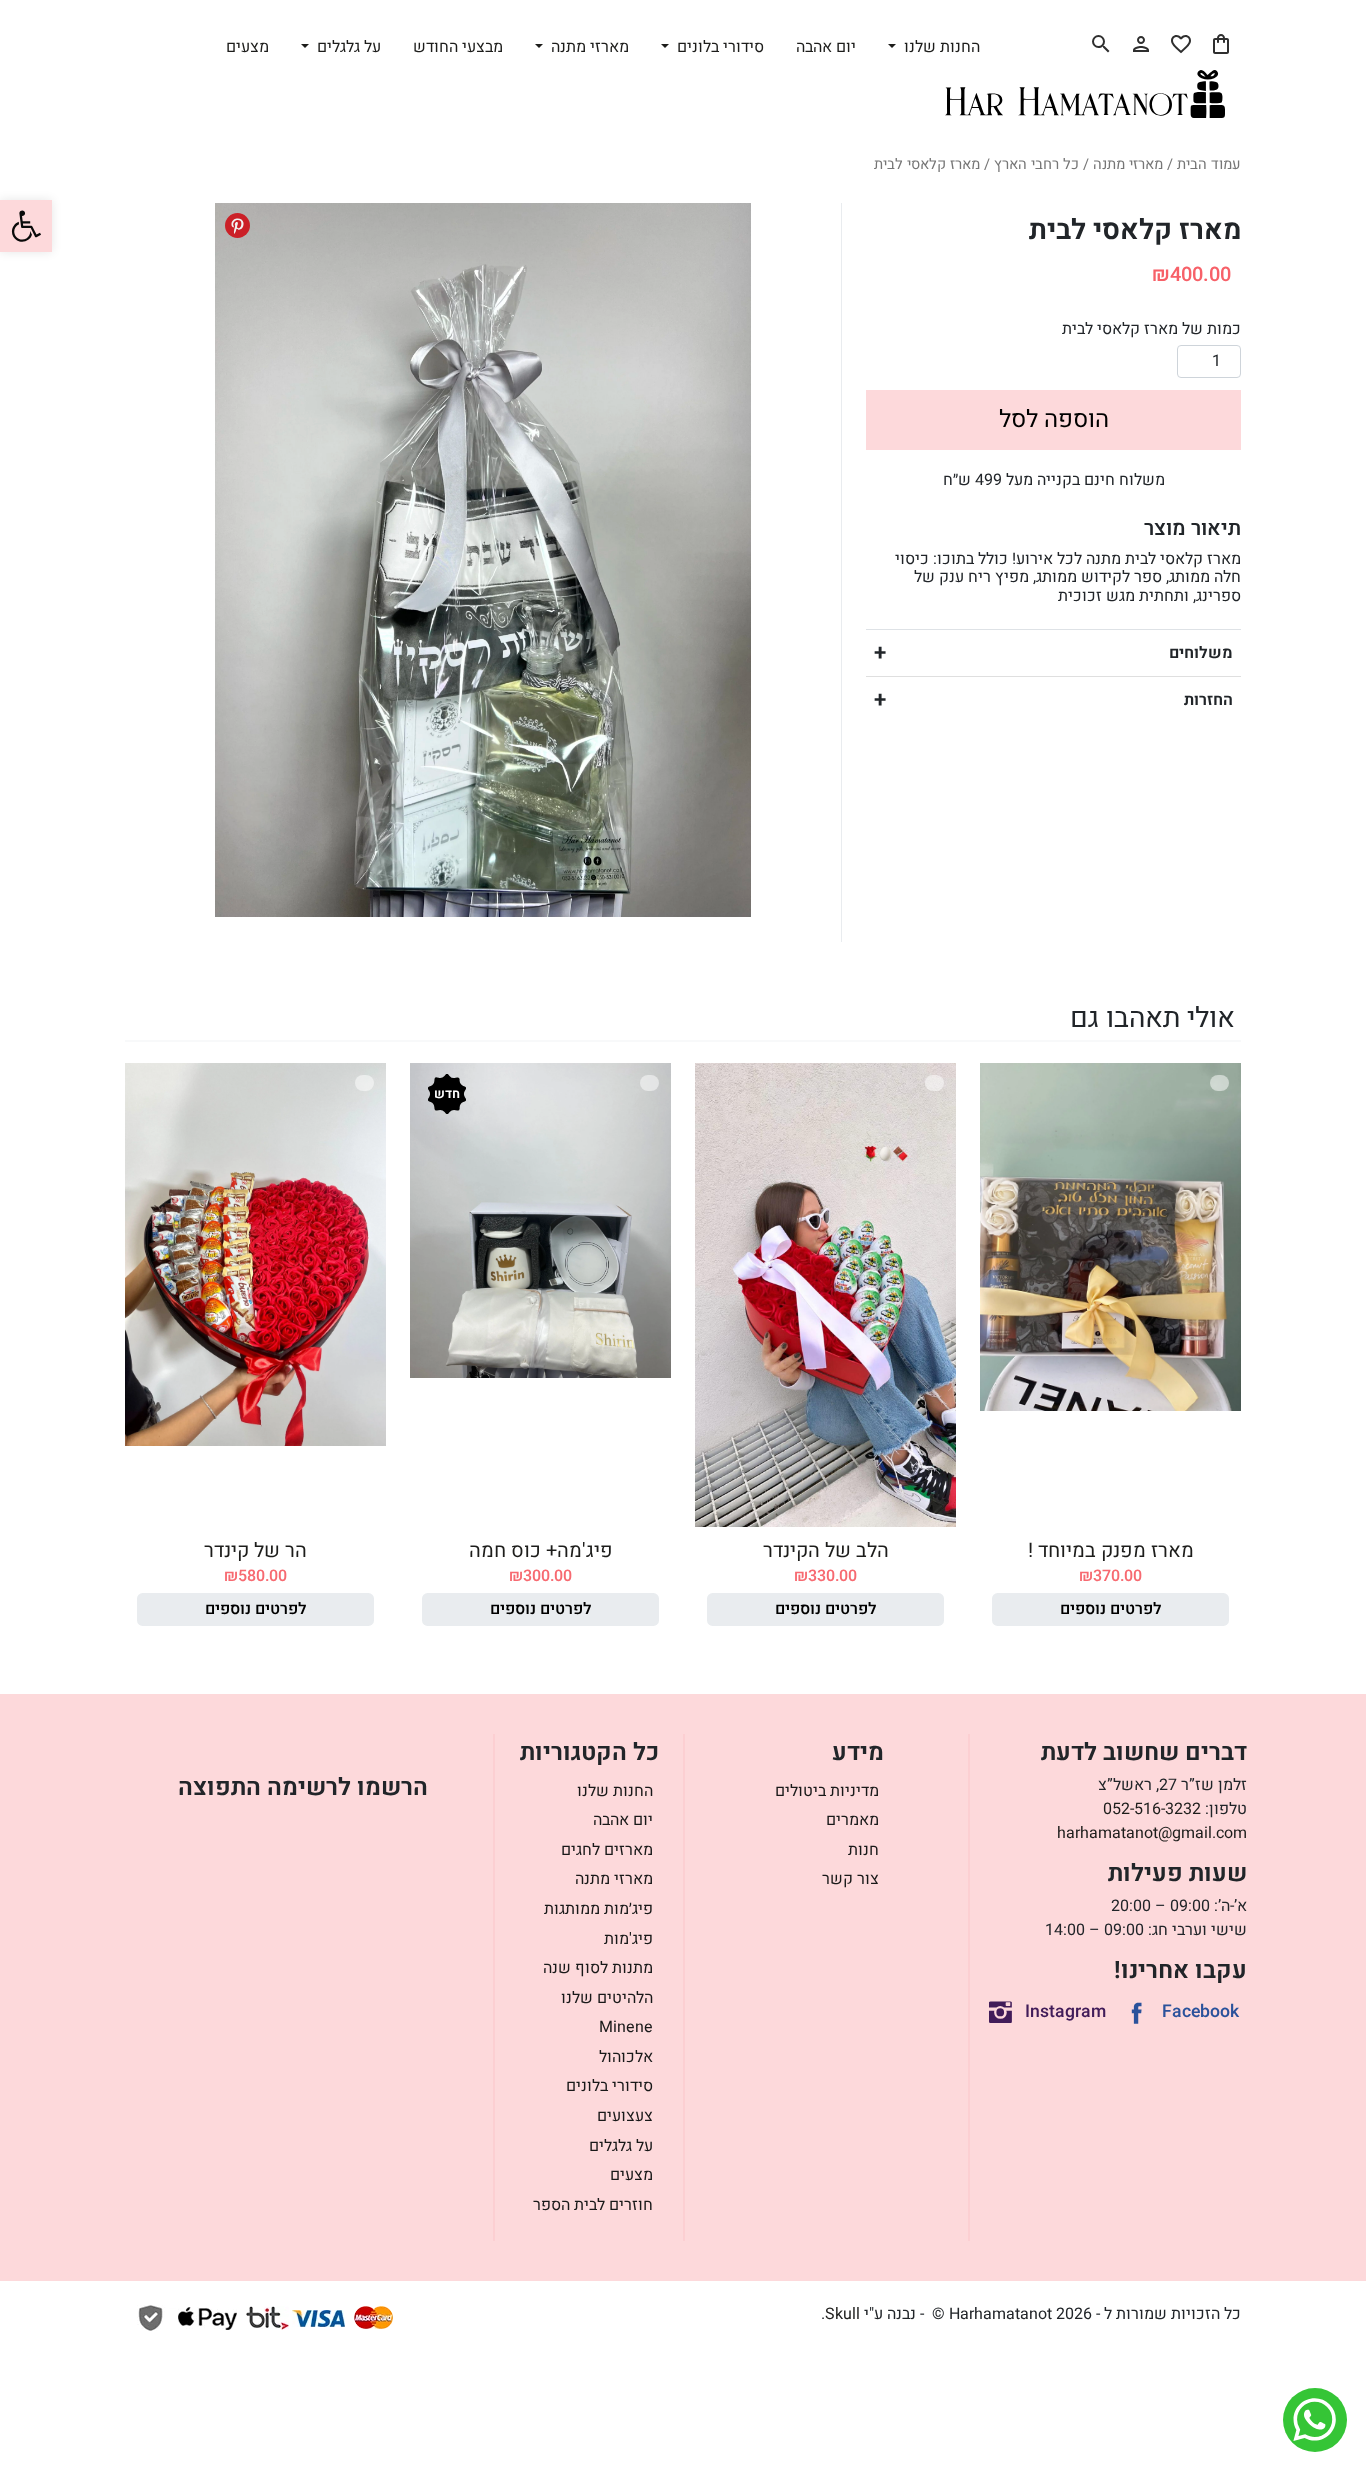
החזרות (1208, 700)
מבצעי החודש (458, 47)
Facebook (1200, 2011)
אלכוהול (626, 2057)
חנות (863, 1850)
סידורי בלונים (609, 2086)
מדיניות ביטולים (827, 1791)
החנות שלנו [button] (940, 47)
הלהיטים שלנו (607, 1998)
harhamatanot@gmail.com (1152, 1833)
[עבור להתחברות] (1141, 44)
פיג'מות (628, 1939)
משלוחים (1201, 653)
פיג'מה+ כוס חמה (541, 1550)
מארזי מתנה (1128, 164)
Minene (626, 2027)
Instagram (1065, 2011)
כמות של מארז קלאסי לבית (1151, 329)
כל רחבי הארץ (1036, 164)
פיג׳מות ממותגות (598, 1909)
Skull (842, 2314)
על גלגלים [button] (347, 47)
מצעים (247, 47)
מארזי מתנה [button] (588, 47)
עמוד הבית (1209, 164)
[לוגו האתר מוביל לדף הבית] (1085, 94)
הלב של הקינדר (826, 1550)
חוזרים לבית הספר (593, 2205)
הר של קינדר (255, 1550)
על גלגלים (621, 2146)
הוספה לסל (1054, 419)
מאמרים (852, 1820)
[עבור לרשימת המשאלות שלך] (1181, 44)
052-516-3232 (1152, 1809)
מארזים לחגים (607, 1850)
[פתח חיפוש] (1101, 44)
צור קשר (850, 1879)
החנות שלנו (615, 1791)
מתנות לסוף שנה (598, 1968)
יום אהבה (826, 47)
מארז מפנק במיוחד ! (1111, 1550)
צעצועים (625, 2116)
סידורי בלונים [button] (718, 47)
